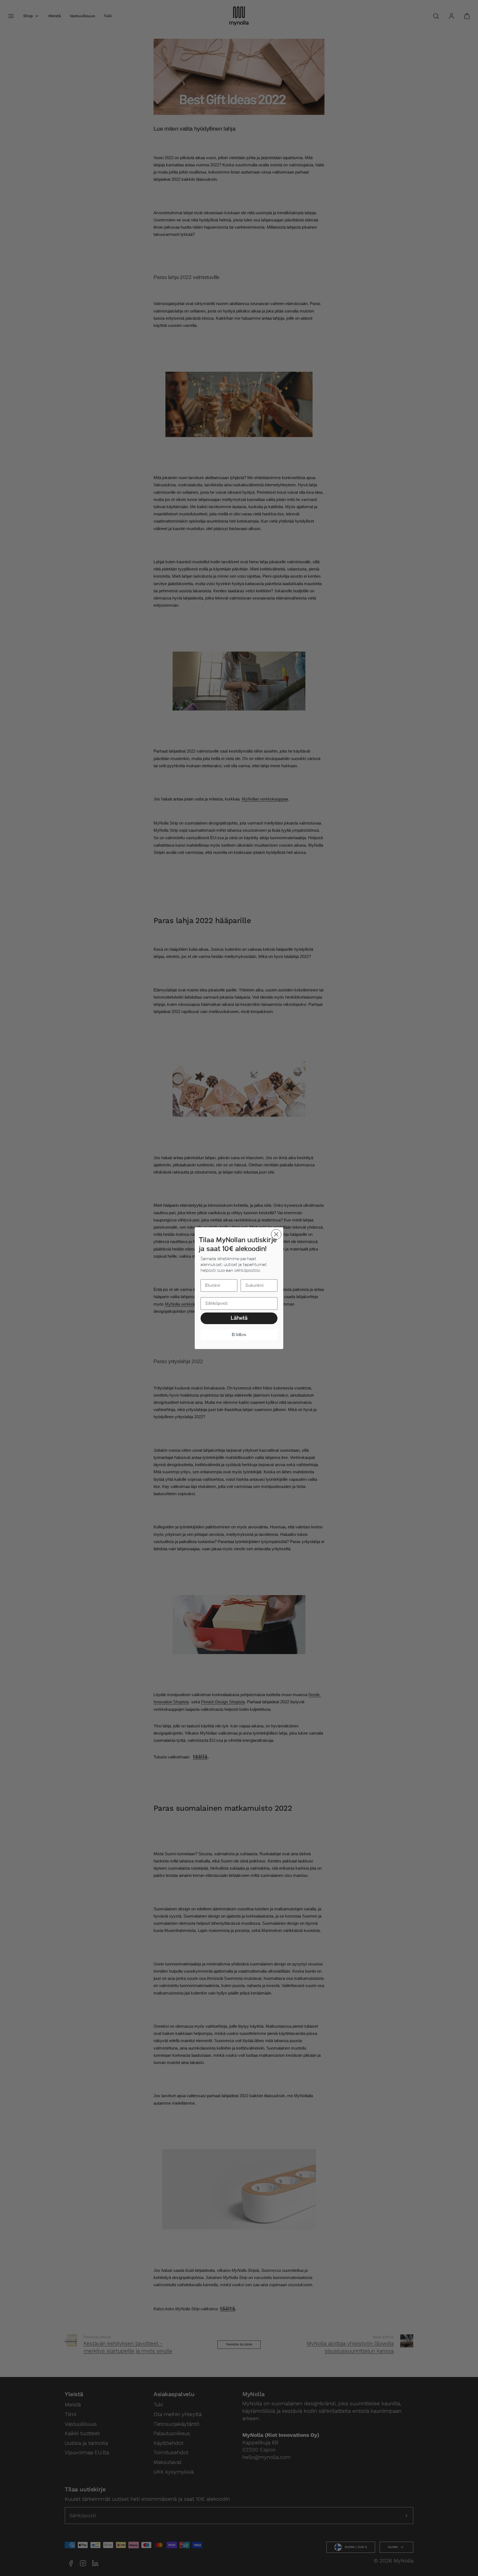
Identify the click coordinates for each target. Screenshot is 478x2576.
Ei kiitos (239, 1335)
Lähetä (239, 1318)
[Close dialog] (276, 1234)
